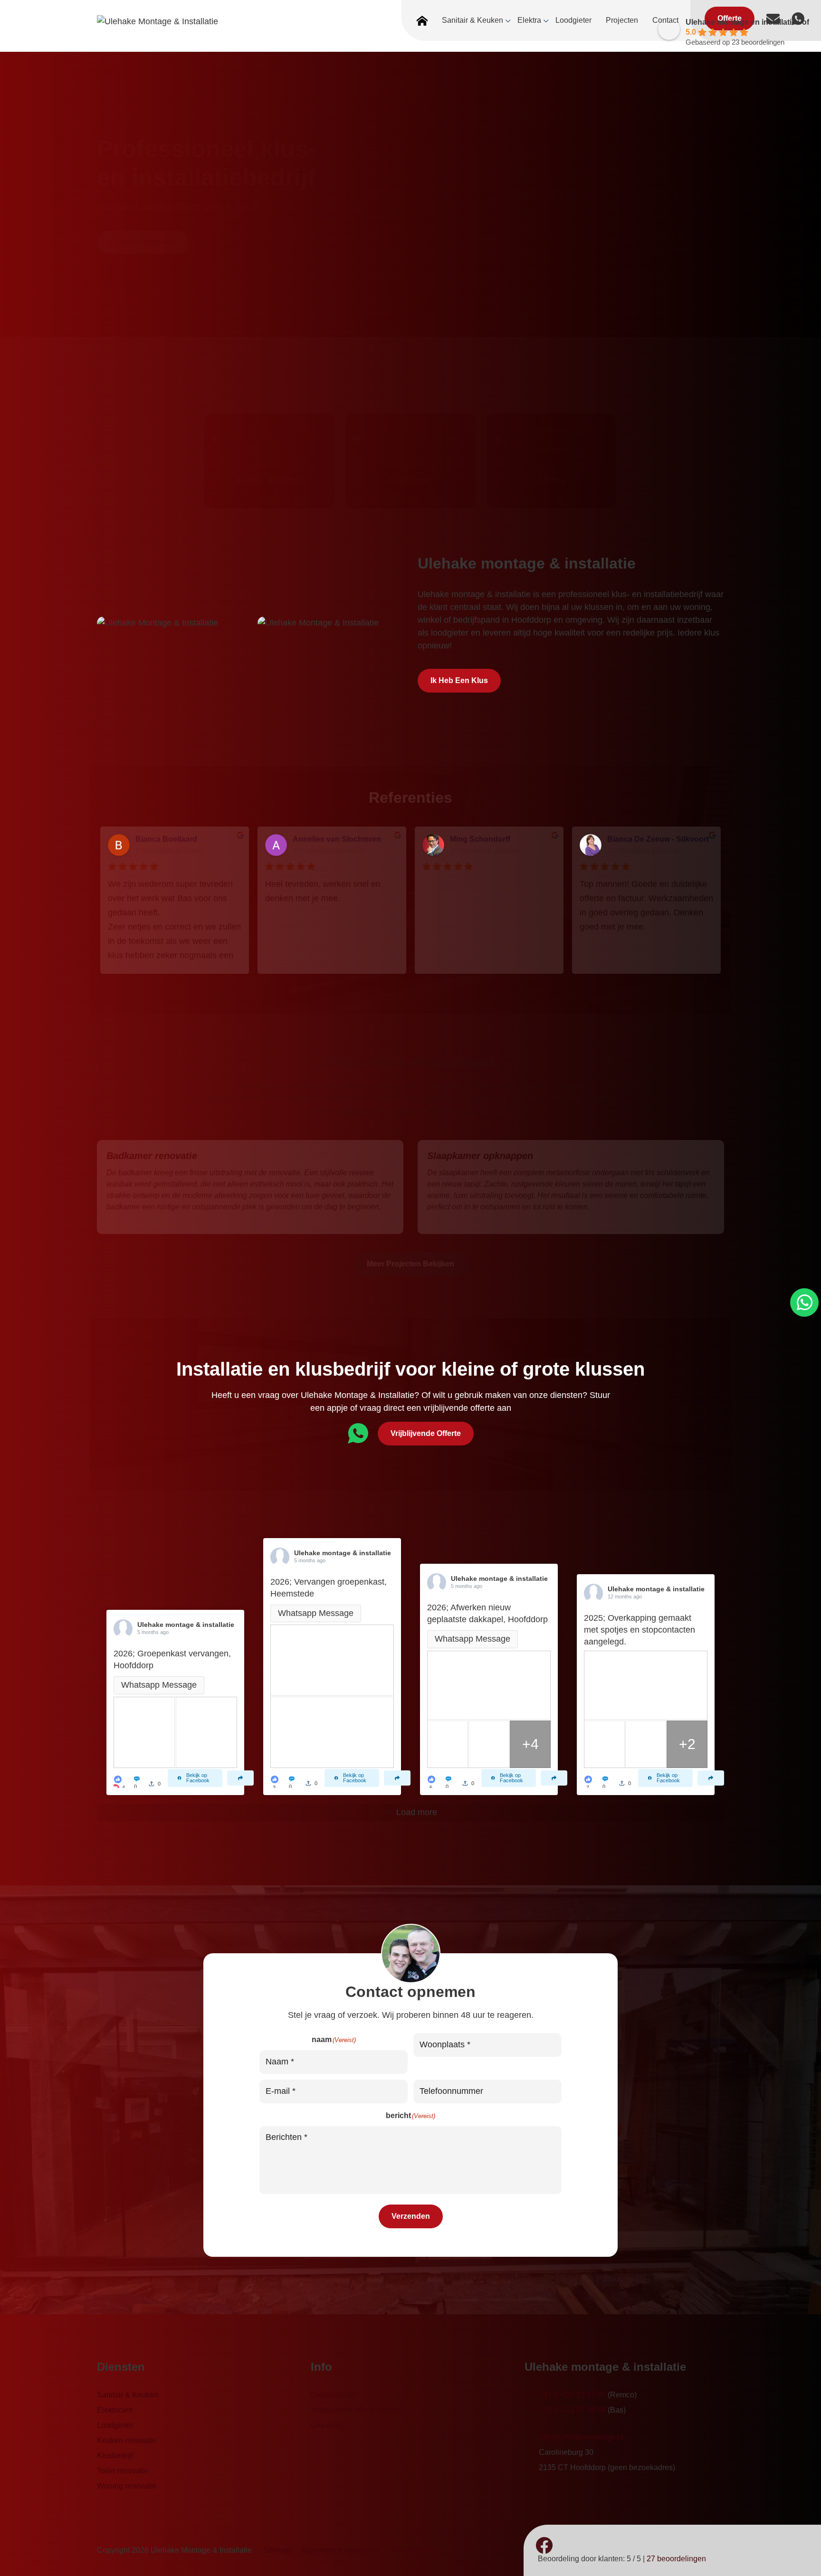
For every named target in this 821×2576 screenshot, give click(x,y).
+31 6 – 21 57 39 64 (572, 2410)
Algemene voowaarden (340, 2550)
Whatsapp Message (159, 1685)
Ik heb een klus (459, 680)
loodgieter (450, 633)
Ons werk (327, 2425)
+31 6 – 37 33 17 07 (572, 2395)
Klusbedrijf (115, 2456)
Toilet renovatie (123, 2471)
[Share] (240, 1778)
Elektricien (115, 2410)
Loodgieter (115, 2425)
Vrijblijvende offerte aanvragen (362, 2410)
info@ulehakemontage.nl (581, 2437)
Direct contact (334, 2395)
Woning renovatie (127, 2486)
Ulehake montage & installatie (186, 1625)
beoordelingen (676, 2559)
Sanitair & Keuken (128, 2395)
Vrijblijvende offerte (426, 1433)
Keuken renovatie (127, 2440)
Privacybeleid (414, 2550)
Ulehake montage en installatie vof (747, 22)
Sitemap (277, 2550)
